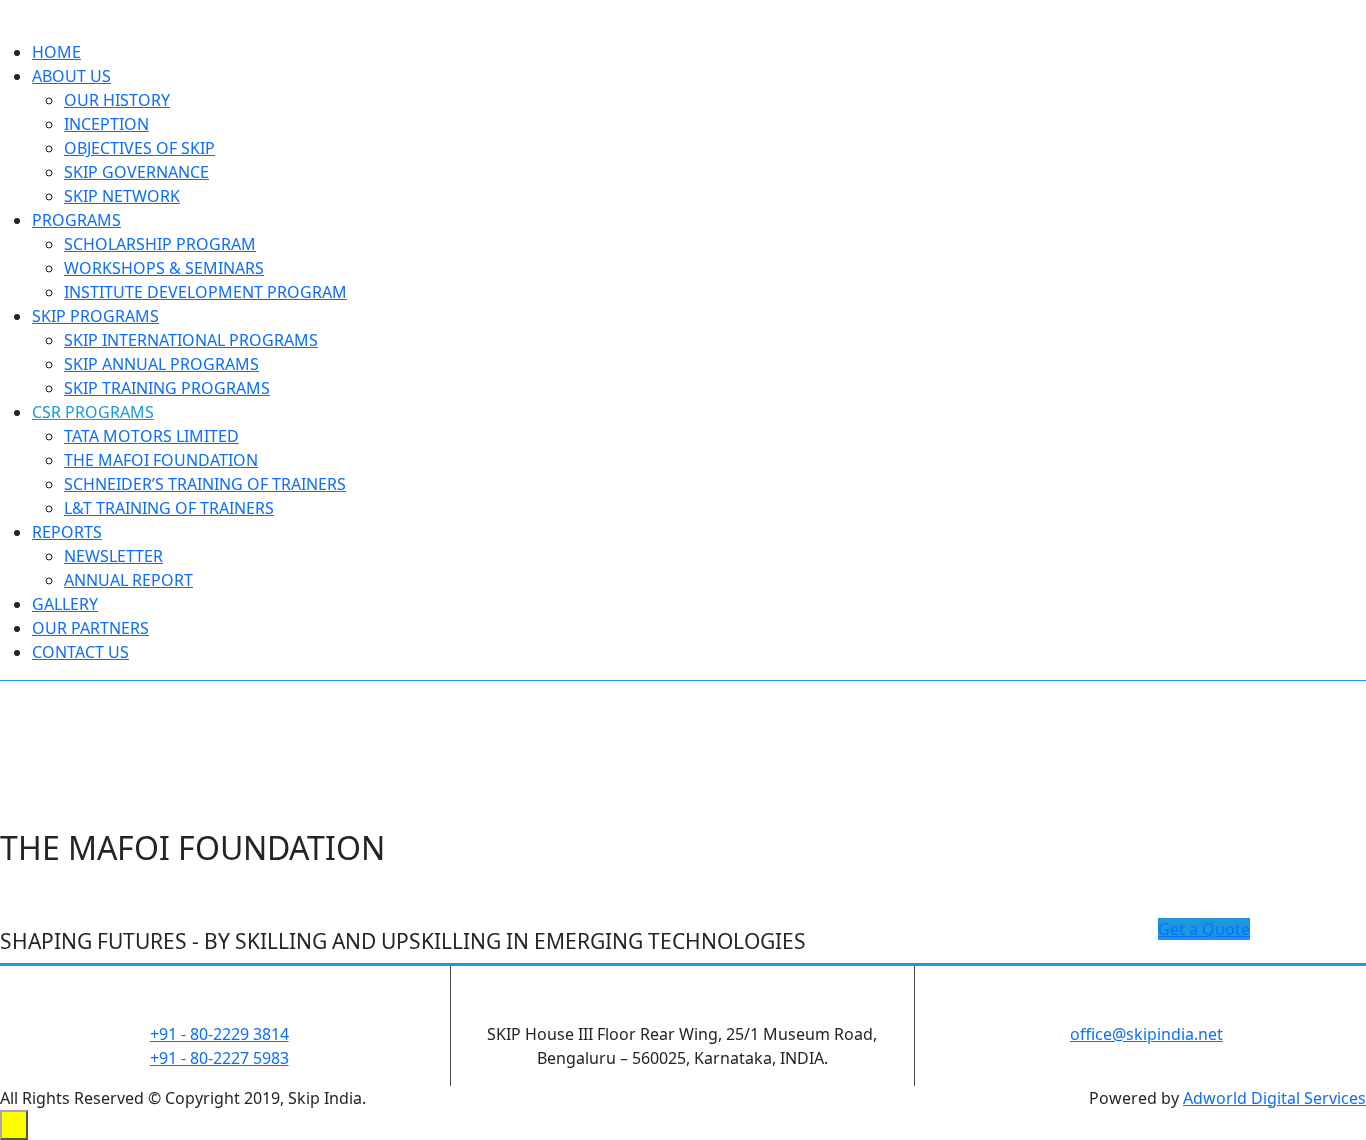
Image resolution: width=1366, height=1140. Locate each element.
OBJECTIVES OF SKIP (139, 148)
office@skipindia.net (1146, 1034)
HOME (56, 52)
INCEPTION (106, 124)
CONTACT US (80, 652)
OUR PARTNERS (90, 628)
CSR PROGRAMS (93, 412)
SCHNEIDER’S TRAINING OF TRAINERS (205, 484)
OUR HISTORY (117, 100)
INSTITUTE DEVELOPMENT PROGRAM (205, 292)
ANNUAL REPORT (128, 580)
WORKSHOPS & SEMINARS (164, 268)
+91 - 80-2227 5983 (219, 1058)
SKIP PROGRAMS (95, 316)
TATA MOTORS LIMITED (151, 436)
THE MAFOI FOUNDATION (161, 460)
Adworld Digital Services (1274, 1098)
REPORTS (67, 532)
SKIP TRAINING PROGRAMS (167, 388)
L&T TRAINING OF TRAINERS (169, 508)
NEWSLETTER (113, 556)
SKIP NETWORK (122, 196)
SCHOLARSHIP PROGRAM (160, 244)
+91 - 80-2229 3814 (219, 1034)
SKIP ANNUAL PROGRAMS (161, 364)
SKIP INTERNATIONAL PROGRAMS (191, 340)
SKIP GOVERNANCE (136, 172)
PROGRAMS (76, 220)
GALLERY (65, 604)
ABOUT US (71, 76)
